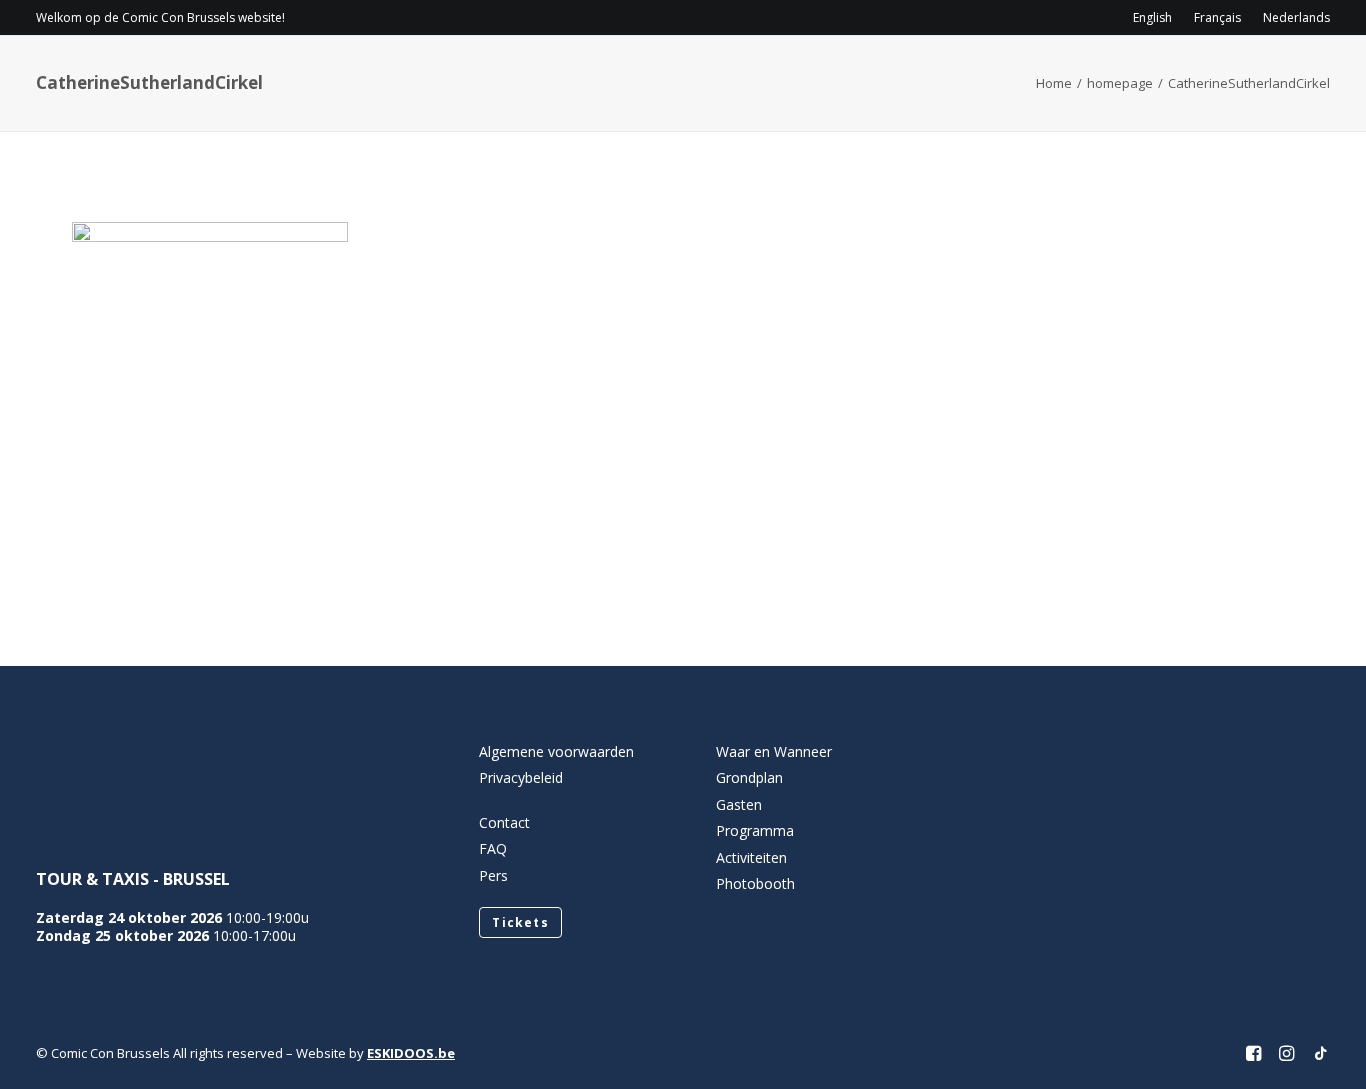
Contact (1146, 75)
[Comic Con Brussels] (147, 75)
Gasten (892, 75)
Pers (493, 875)
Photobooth (755, 883)
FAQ (493, 848)
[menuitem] (1157, 17)
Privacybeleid (521, 777)
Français (1217, 17)
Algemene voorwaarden (556, 751)
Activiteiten (1007, 75)
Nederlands (1296, 17)
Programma (779, 75)
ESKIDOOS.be (411, 1053)
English (1152, 17)
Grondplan (749, 777)
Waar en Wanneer (774, 751)
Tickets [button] (520, 922)
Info (663, 75)
